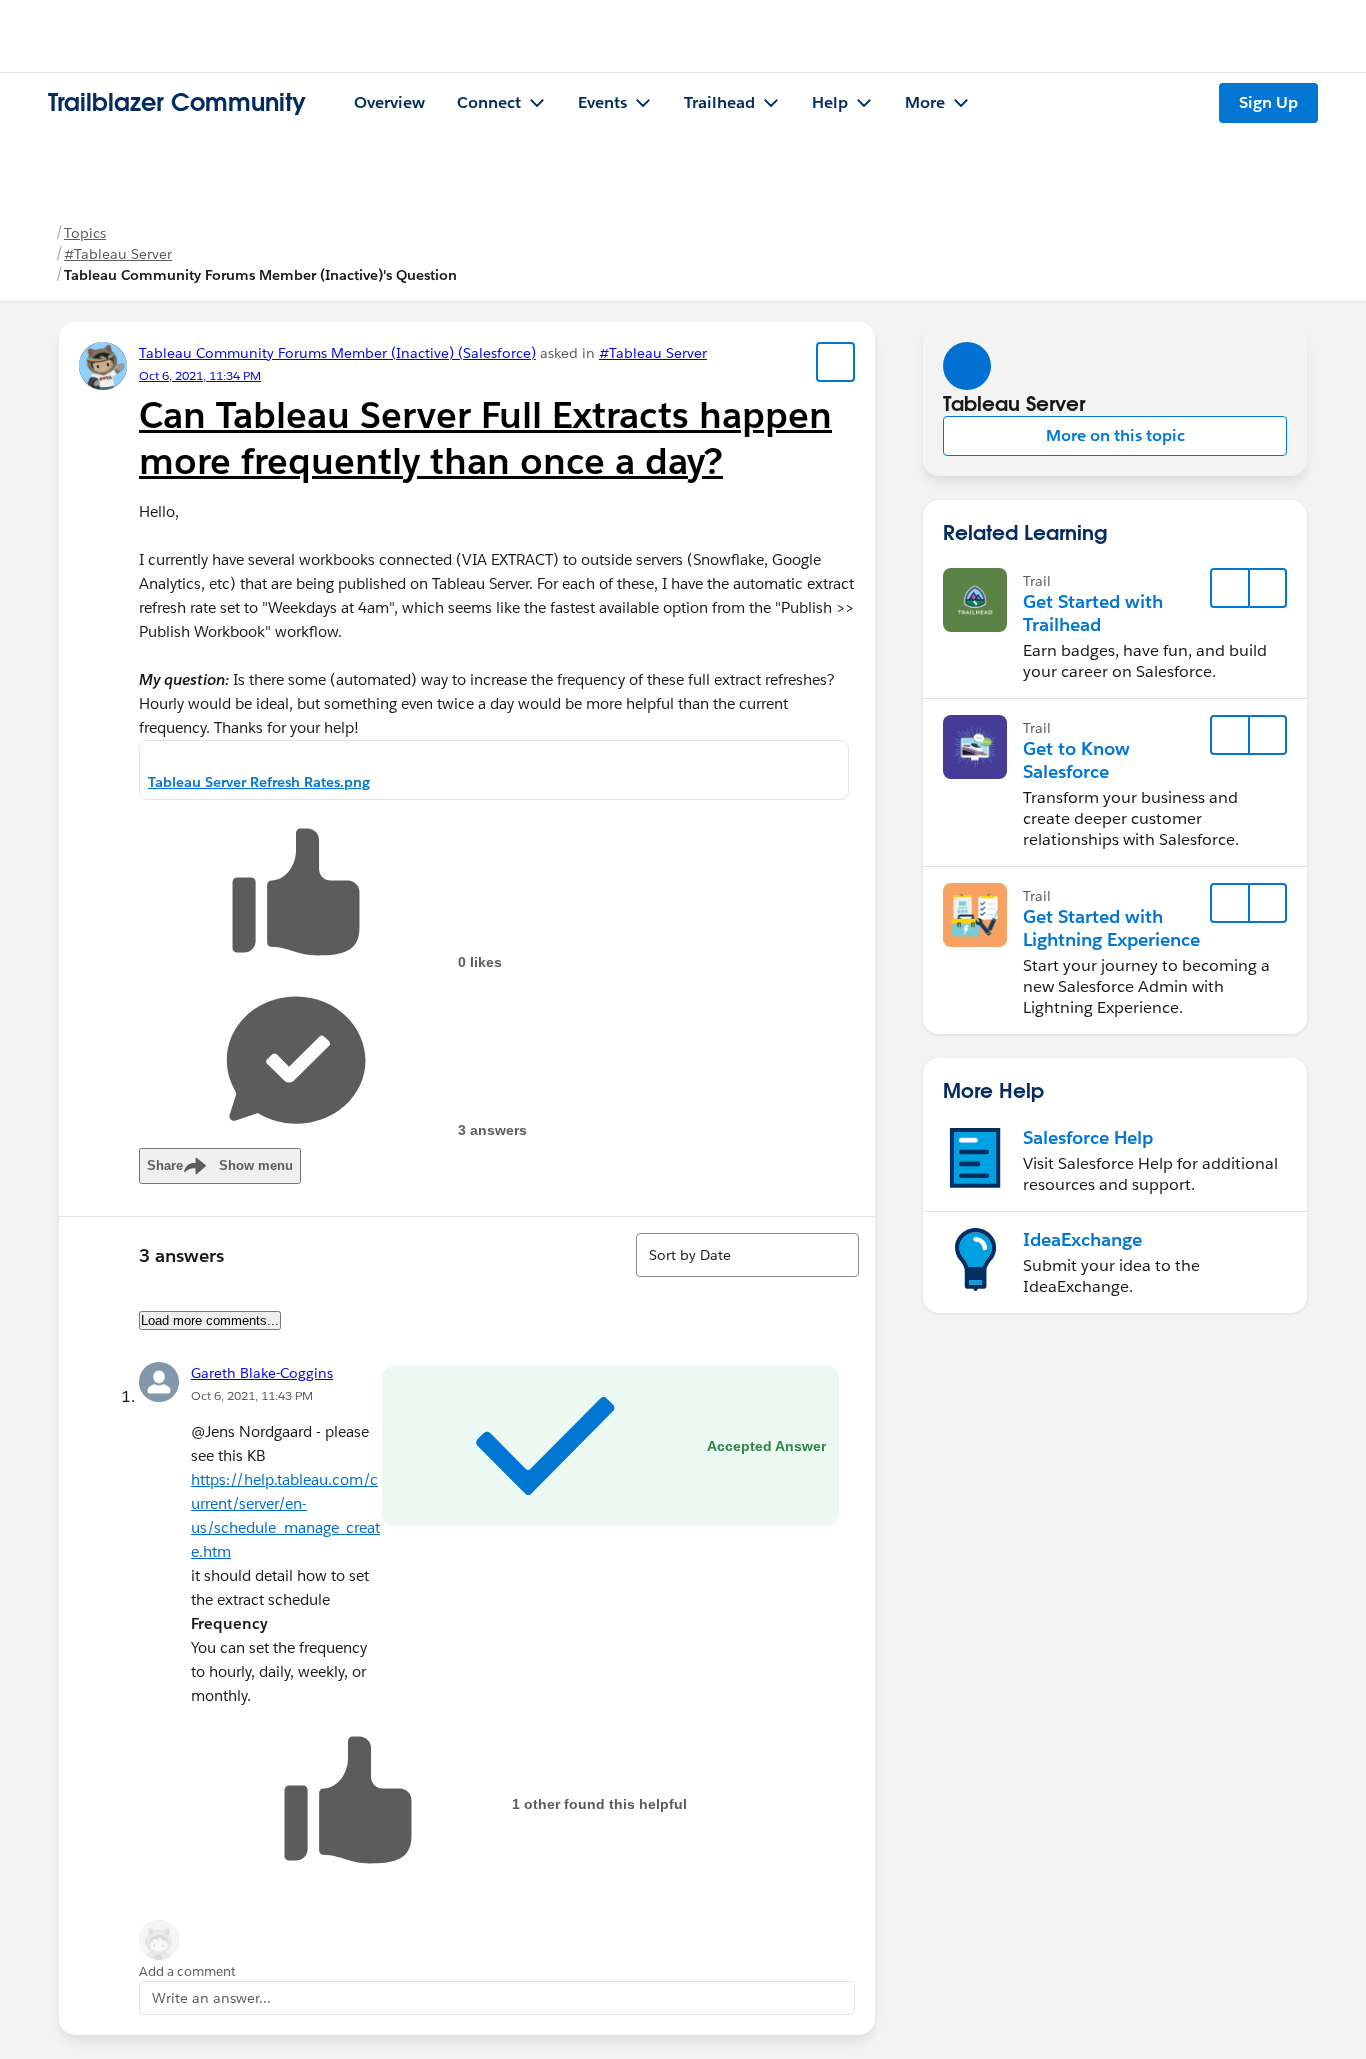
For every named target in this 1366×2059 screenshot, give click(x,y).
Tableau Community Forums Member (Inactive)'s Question (260, 275)
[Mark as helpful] (348, 1804)
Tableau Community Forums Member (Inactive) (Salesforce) (337, 353)
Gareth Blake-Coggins (262, 1373)
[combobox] (747, 1255)
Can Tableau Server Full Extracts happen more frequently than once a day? (485, 438)
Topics (85, 233)
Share (220, 1165)
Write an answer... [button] (211, 1998)
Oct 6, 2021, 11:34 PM (200, 375)
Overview (389, 102)
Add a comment (187, 1971)
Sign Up (1268, 102)
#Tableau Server (118, 254)
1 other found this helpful (599, 1804)
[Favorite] (836, 362)
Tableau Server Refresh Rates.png (259, 782)
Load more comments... (210, 1320)
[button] (1115, 436)
